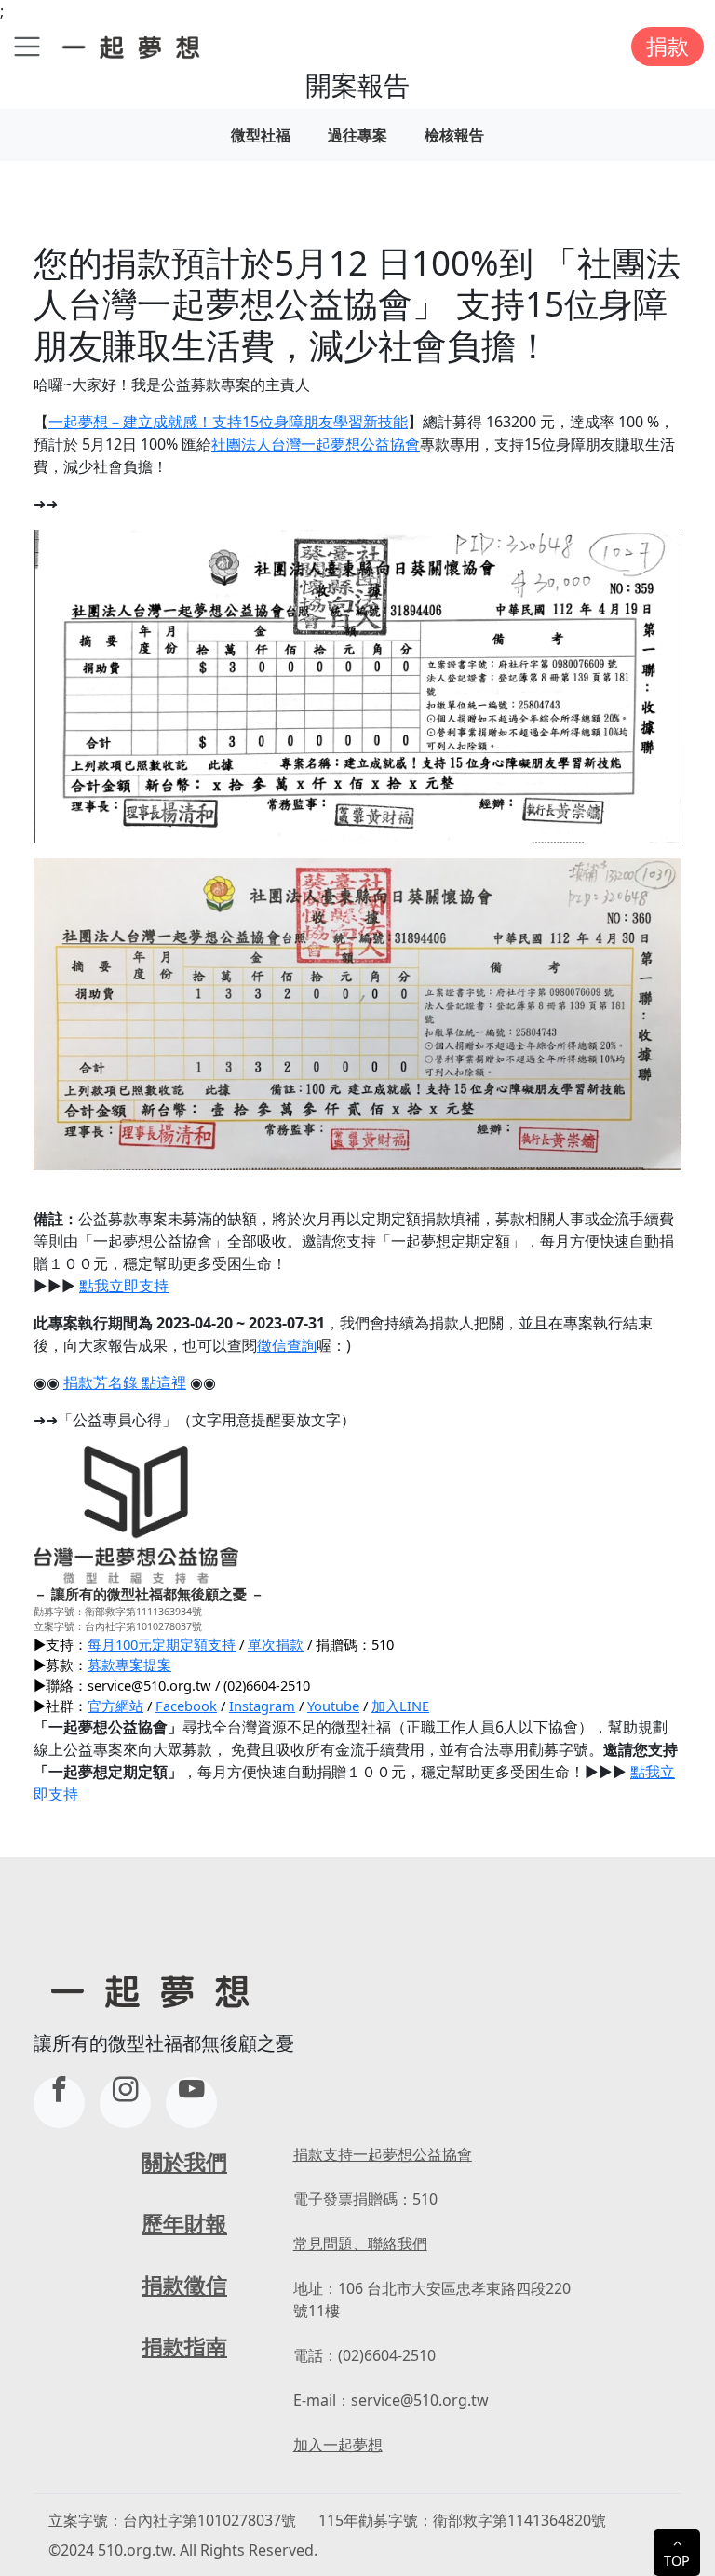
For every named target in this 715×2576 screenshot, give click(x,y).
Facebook (186, 1706)
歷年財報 (184, 2224)
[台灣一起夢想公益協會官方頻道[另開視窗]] (191, 2103)
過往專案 (357, 135)
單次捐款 (276, 1644)
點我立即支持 (124, 1286)
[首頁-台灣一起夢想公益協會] (135, 46)
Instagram (262, 1706)
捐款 (668, 46)
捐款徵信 (184, 2285)
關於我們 (184, 2162)
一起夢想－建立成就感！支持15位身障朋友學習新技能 (228, 422)
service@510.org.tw (420, 2400)
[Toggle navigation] (27, 47)
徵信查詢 (287, 1345)
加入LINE (400, 1706)
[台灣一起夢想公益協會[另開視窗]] (125, 2103)
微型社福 (261, 135)
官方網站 (115, 1706)
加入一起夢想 (338, 2445)
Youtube (333, 1706)
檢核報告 (454, 135)
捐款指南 (184, 2347)
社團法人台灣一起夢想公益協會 (316, 444)
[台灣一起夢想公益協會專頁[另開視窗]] (59, 2103)
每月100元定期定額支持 (162, 1644)
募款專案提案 (129, 1665)
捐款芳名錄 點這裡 (125, 1382)
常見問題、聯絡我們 (360, 2244)
